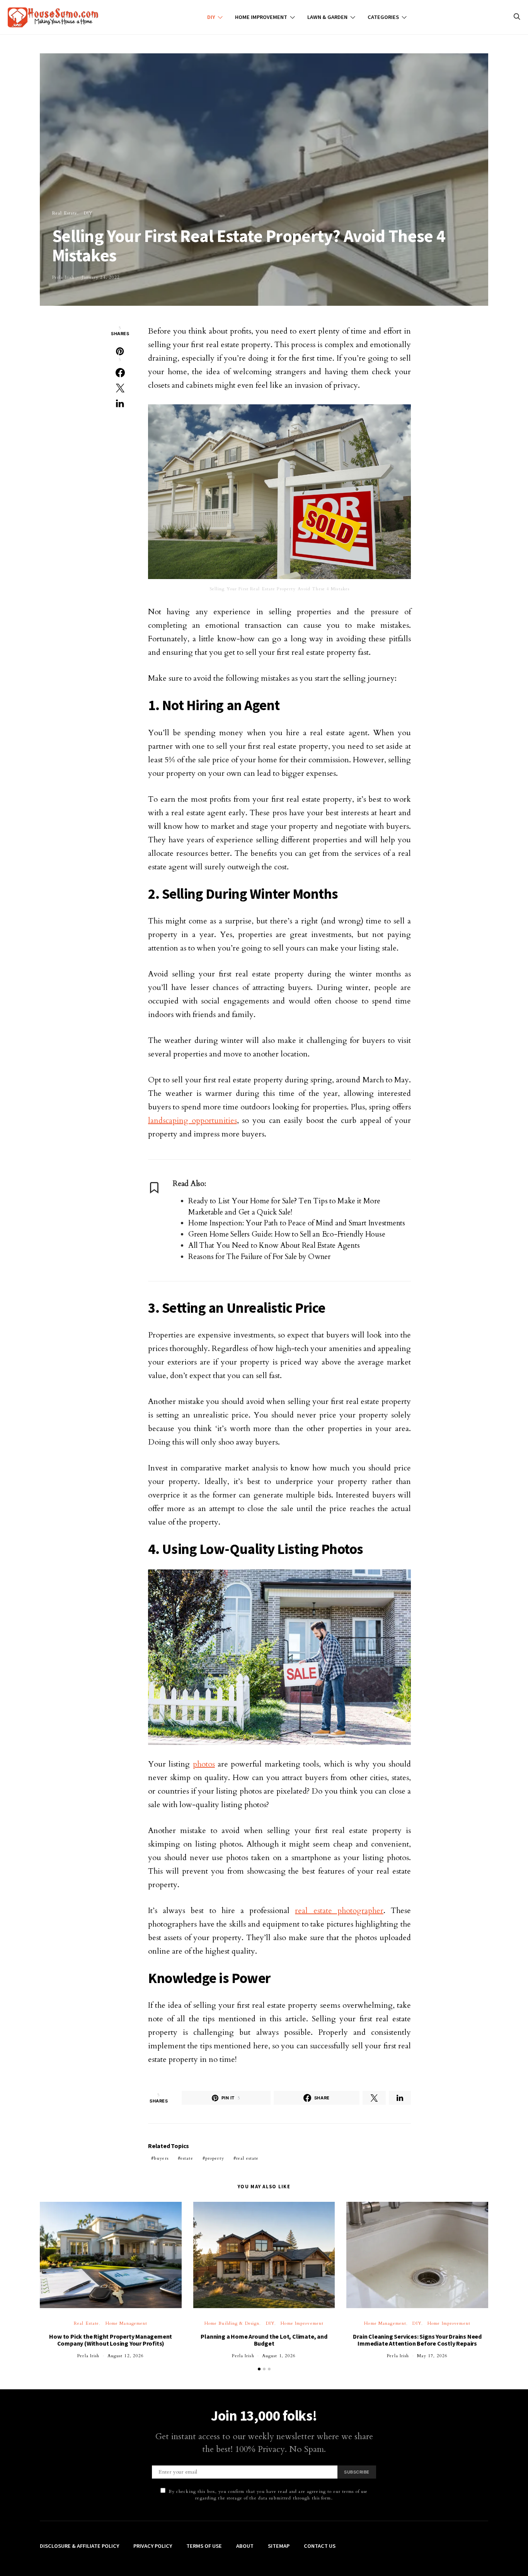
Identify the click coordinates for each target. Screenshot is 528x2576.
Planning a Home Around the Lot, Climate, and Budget (264, 2340)
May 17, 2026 (432, 2356)
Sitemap (279, 2546)
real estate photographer (339, 1911)
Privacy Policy (153, 2546)
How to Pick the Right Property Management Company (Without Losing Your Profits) (111, 2340)
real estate (247, 2158)
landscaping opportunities (192, 1120)
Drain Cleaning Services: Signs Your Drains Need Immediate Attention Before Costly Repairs (417, 2340)
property (215, 2158)
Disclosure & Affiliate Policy (79, 2546)
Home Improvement (261, 17)
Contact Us (320, 2546)
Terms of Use (204, 2546)
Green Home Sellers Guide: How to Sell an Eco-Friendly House (287, 1234)
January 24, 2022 (101, 277)
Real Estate (65, 213)
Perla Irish (63, 277)
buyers (161, 2158)
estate (187, 2158)
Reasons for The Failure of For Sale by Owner (259, 1257)
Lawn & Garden (327, 17)
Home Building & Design (232, 2323)
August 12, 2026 (126, 2356)
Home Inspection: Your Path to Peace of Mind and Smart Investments (297, 1223)
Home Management (127, 2323)
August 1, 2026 (279, 2356)
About (245, 2546)
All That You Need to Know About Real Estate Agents (274, 1245)
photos (204, 1764)
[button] (259, 2369)
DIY (211, 17)
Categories (383, 17)
